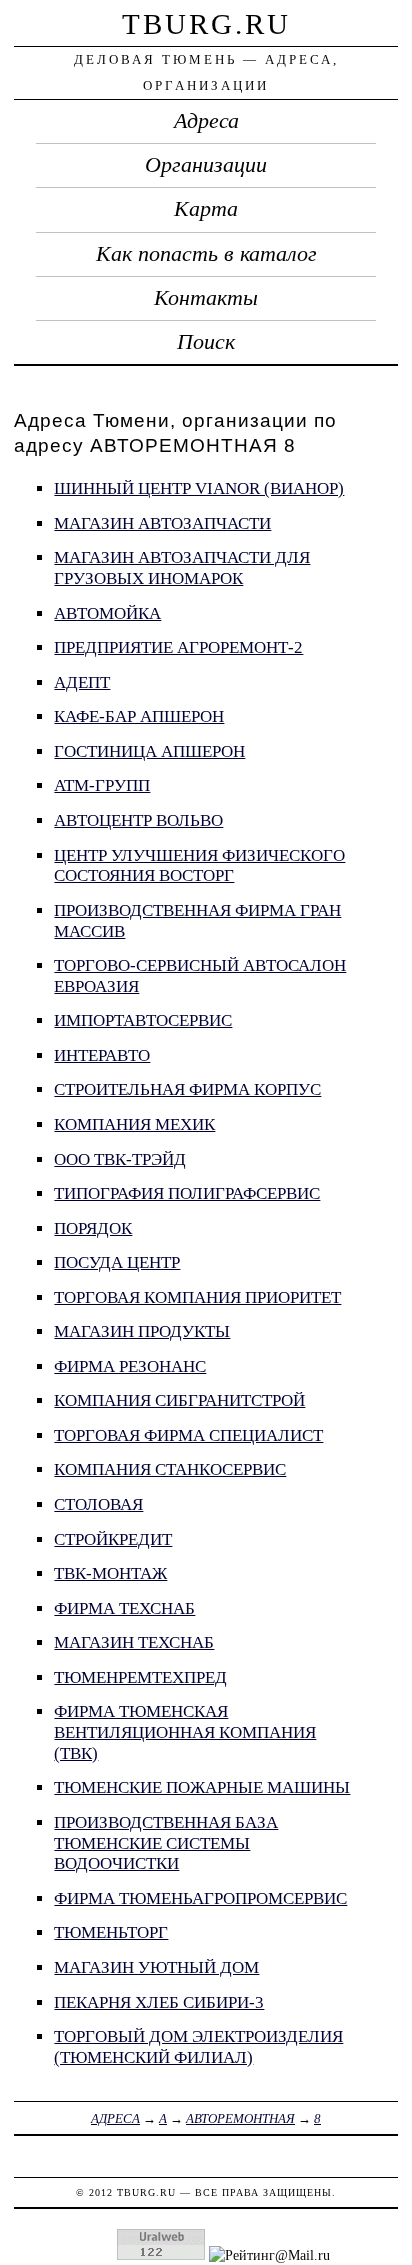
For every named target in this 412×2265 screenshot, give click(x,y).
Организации (206, 165)
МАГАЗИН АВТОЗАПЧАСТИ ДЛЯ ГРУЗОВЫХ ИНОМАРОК (182, 568)
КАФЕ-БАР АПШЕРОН (139, 716)
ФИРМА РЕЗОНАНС (130, 1366)
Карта (206, 209)
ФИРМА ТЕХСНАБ (124, 1608)
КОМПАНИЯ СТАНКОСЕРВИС (170, 1469)
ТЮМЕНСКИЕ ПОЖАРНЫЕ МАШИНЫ (202, 1787)
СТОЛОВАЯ (98, 1504)
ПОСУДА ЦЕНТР (117, 1262)
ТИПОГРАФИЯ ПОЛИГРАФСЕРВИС (187, 1193)
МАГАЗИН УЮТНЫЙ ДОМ (156, 1967)
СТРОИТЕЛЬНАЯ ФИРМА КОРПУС (187, 1089)
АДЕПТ (82, 682)
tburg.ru (206, 24)
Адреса (206, 121)
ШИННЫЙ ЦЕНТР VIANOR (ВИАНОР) (199, 488)
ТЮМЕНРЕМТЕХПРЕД (140, 1677)
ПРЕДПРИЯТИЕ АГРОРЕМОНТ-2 (178, 647)
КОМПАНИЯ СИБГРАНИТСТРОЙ (179, 1400)
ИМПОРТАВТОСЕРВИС (143, 1020)
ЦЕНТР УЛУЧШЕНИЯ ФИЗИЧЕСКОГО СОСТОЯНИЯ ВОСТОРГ (199, 866)
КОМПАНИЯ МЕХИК (134, 1124)
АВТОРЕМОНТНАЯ (240, 2118)
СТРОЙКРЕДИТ (113, 1539)
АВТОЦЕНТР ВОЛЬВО (138, 820)
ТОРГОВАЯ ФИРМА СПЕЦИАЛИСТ (188, 1435)
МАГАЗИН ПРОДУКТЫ (142, 1331)
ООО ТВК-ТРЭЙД (120, 1159)
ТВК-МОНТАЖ (110, 1573)
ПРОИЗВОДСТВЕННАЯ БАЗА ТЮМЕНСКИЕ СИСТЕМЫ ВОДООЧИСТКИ (166, 1843)
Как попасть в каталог (206, 254)
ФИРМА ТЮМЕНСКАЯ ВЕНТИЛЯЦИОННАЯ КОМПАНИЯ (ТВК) (185, 1732)
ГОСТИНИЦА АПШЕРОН (149, 751)
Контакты (206, 298)
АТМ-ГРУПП (102, 785)
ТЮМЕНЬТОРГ (111, 1932)
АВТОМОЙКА (107, 613)
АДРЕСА (115, 2118)
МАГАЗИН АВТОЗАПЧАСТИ (162, 523)
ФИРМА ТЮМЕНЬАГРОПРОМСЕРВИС (200, 1898)
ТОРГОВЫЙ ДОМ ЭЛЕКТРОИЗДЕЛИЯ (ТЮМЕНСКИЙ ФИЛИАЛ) (198, 2047)
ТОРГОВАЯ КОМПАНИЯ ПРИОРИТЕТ (197, 1297)
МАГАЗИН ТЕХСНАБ (134, 1642)
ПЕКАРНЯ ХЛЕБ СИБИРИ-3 (159, 2002)
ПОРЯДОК (93, 1228)
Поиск (206, 342)
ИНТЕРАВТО (102, 1055)
